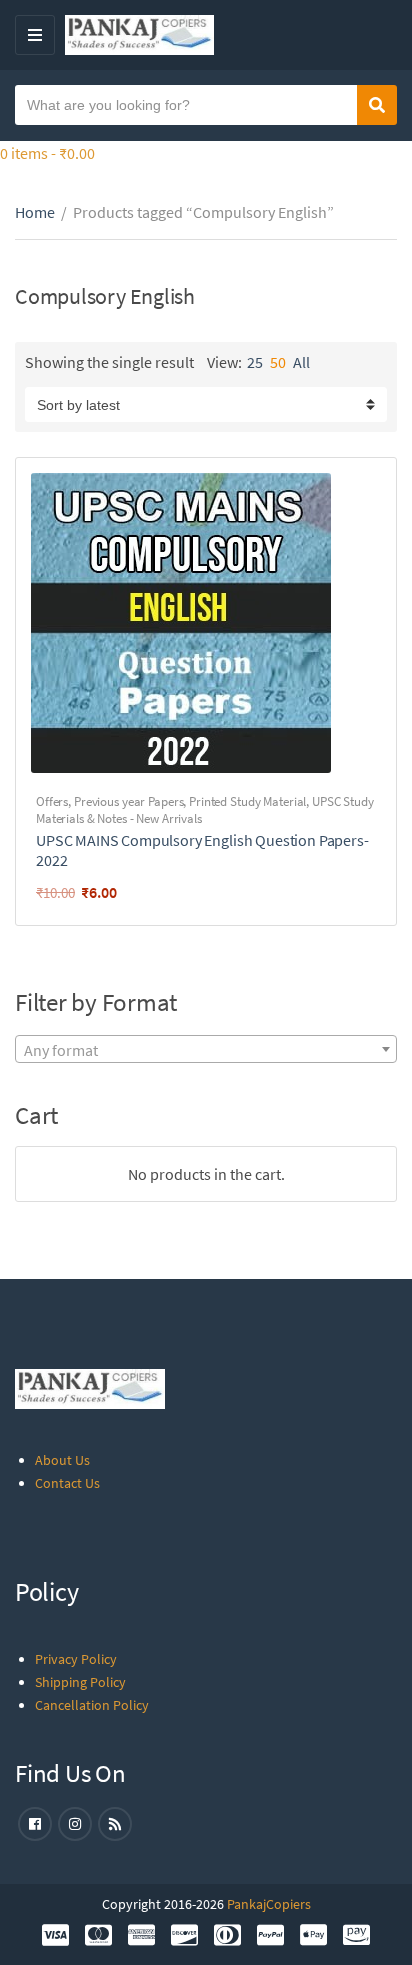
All (301, 362)
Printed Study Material (247, 801)
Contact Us (67, 1483)
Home (35, 212)
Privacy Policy (76, 1659)
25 (255, 362)
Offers (52, 801)
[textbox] (206, 1050)
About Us (62, 1460)
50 (278, 362)
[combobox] (206, 1049)
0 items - (47, 153)
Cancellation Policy (92, 1705)
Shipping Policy (80, 1682)
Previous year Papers (128, 801)
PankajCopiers (269, 1904)
